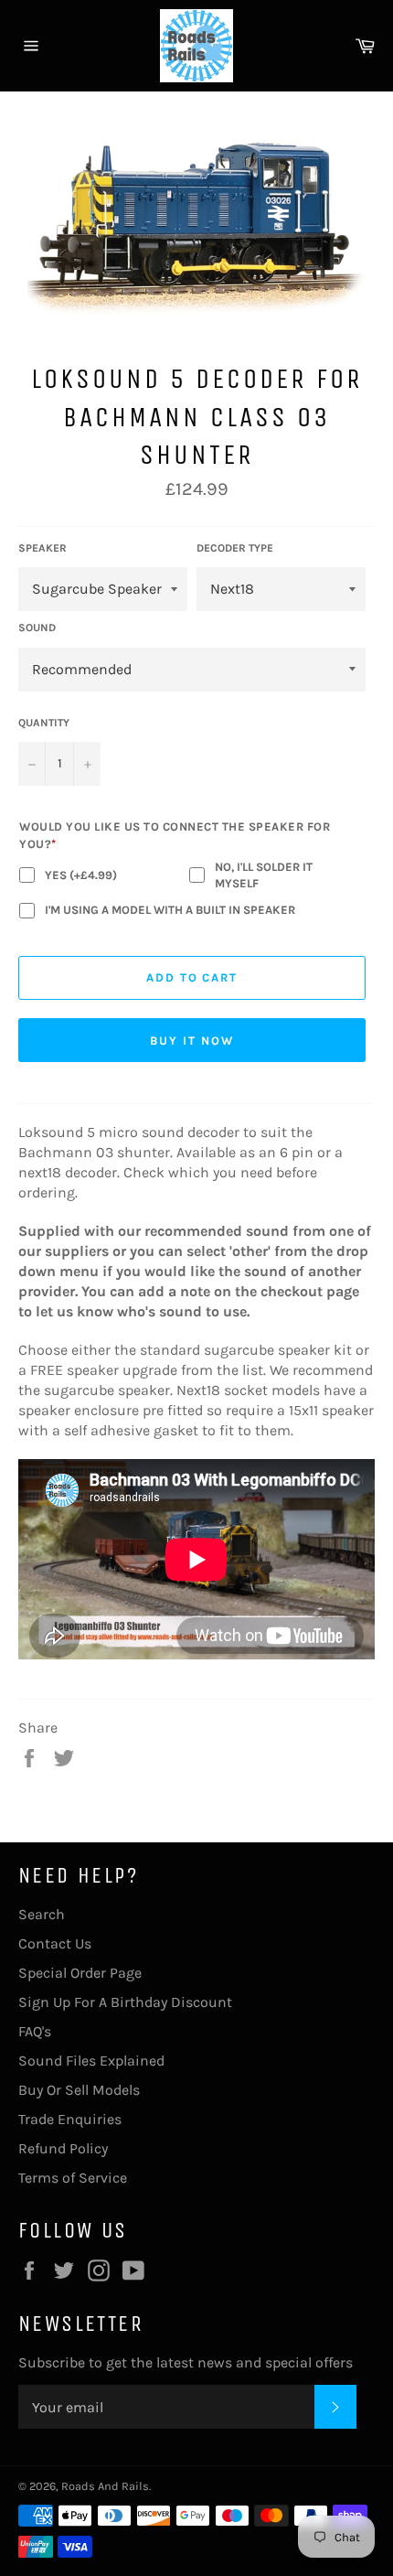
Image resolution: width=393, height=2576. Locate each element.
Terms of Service (73, 2178)
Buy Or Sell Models (79, 2090)
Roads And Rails (105, 2486)
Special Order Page (80, 1973)
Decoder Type (235, 548)
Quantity (44, 723)
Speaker (42, 548)
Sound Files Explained (91, 2061)
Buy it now (192, 1041)
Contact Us (55, 1943)
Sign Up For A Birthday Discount (125, 2002)
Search (42, 1914)
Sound (37, 628)
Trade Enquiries (70, 2119)
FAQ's (35, 2031)
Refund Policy (63, 2148)
